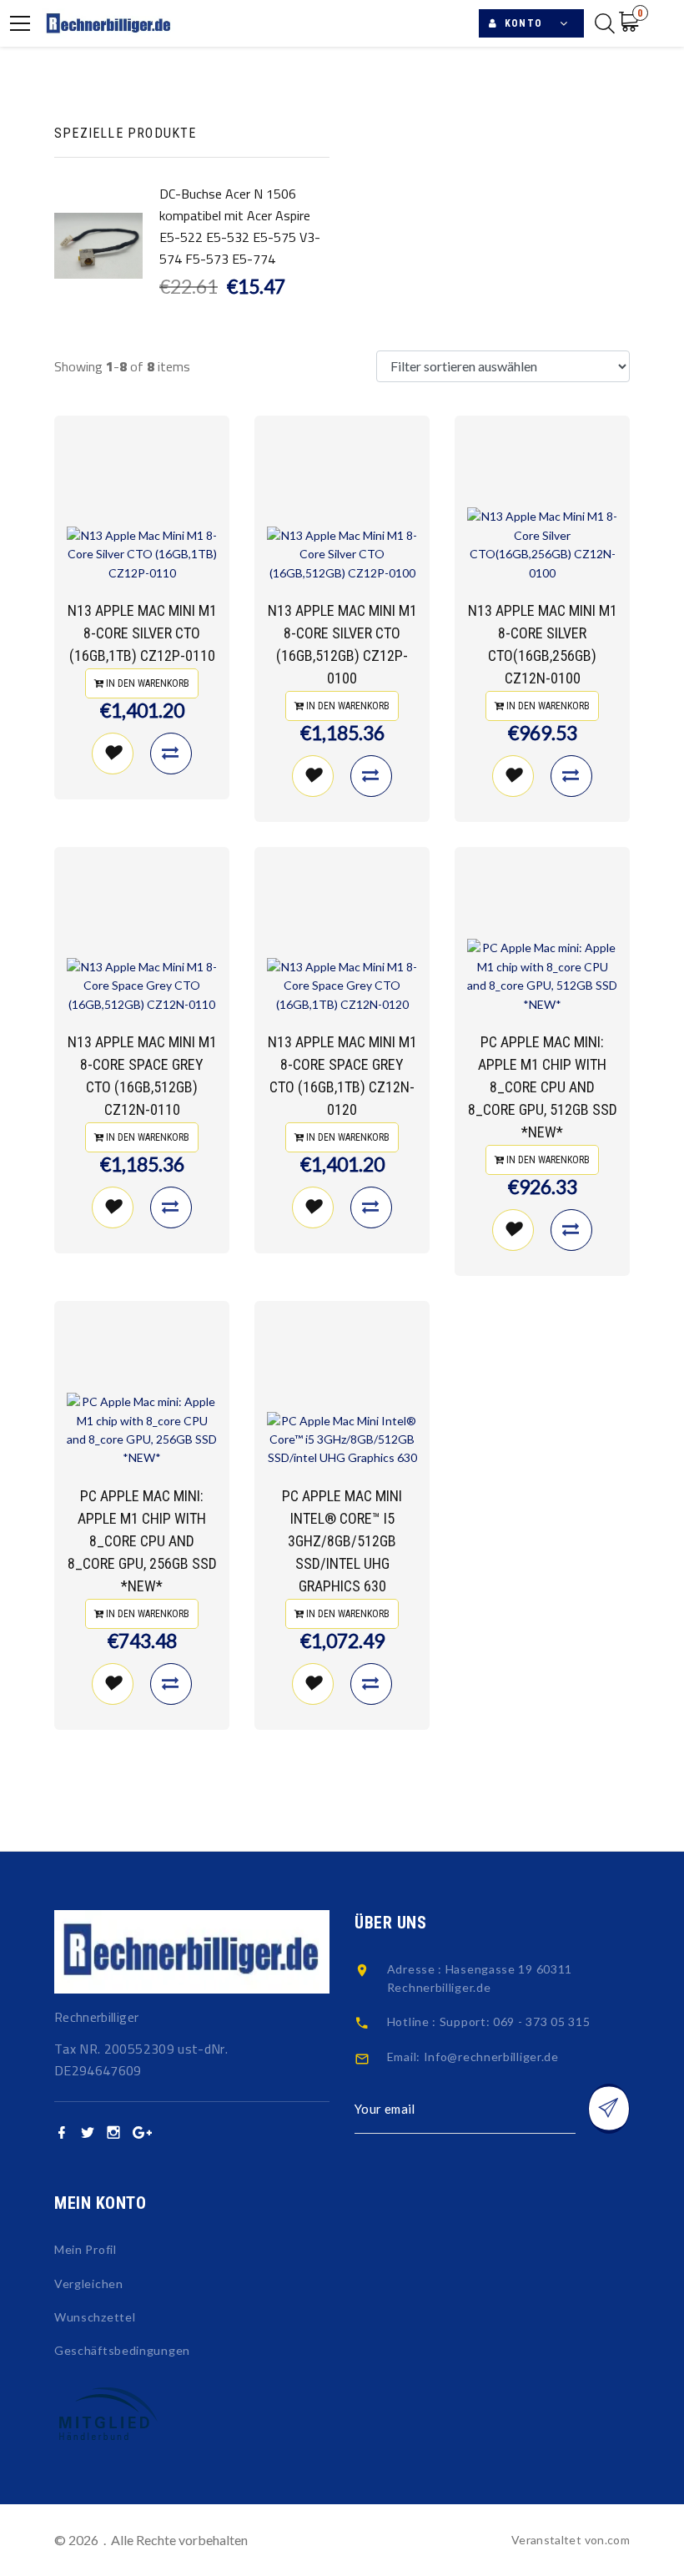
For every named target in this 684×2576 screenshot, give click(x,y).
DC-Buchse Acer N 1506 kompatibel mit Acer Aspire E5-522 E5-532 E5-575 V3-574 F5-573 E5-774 (240, 226)
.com (617, 2540)
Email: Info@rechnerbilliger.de (473, 2057)
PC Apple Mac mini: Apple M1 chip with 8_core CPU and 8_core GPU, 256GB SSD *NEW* (142, 1541)
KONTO (520, 23)
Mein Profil (85, 2249)
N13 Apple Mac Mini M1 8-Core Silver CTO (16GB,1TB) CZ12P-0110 (142, 633)
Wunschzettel (95, 2317)
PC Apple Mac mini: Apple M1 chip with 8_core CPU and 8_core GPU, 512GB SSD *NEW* (543, 1087)
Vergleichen (89, 2284)
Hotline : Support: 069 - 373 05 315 (489, 2021)
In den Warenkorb (146, 683)
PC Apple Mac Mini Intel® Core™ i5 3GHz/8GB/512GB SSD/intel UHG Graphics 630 (342, 1541)
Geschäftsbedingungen (122, 2350)
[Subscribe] (609, 2109)
